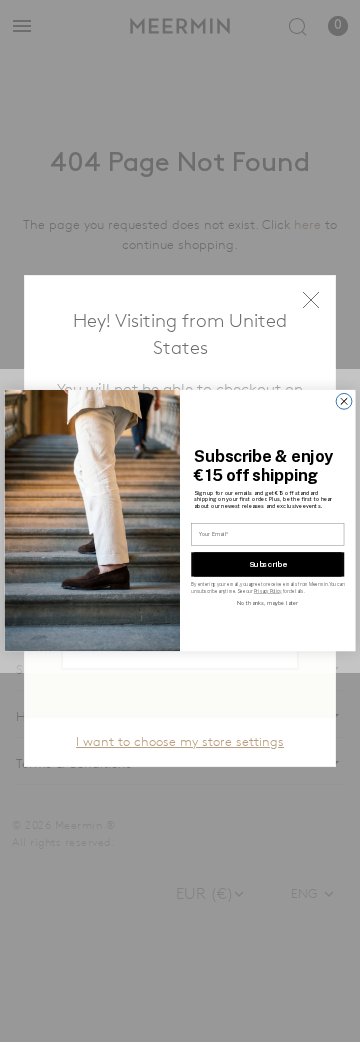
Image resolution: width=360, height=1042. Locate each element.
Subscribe (268, 564)
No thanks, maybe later (267, 604)
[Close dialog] (344, 402)
